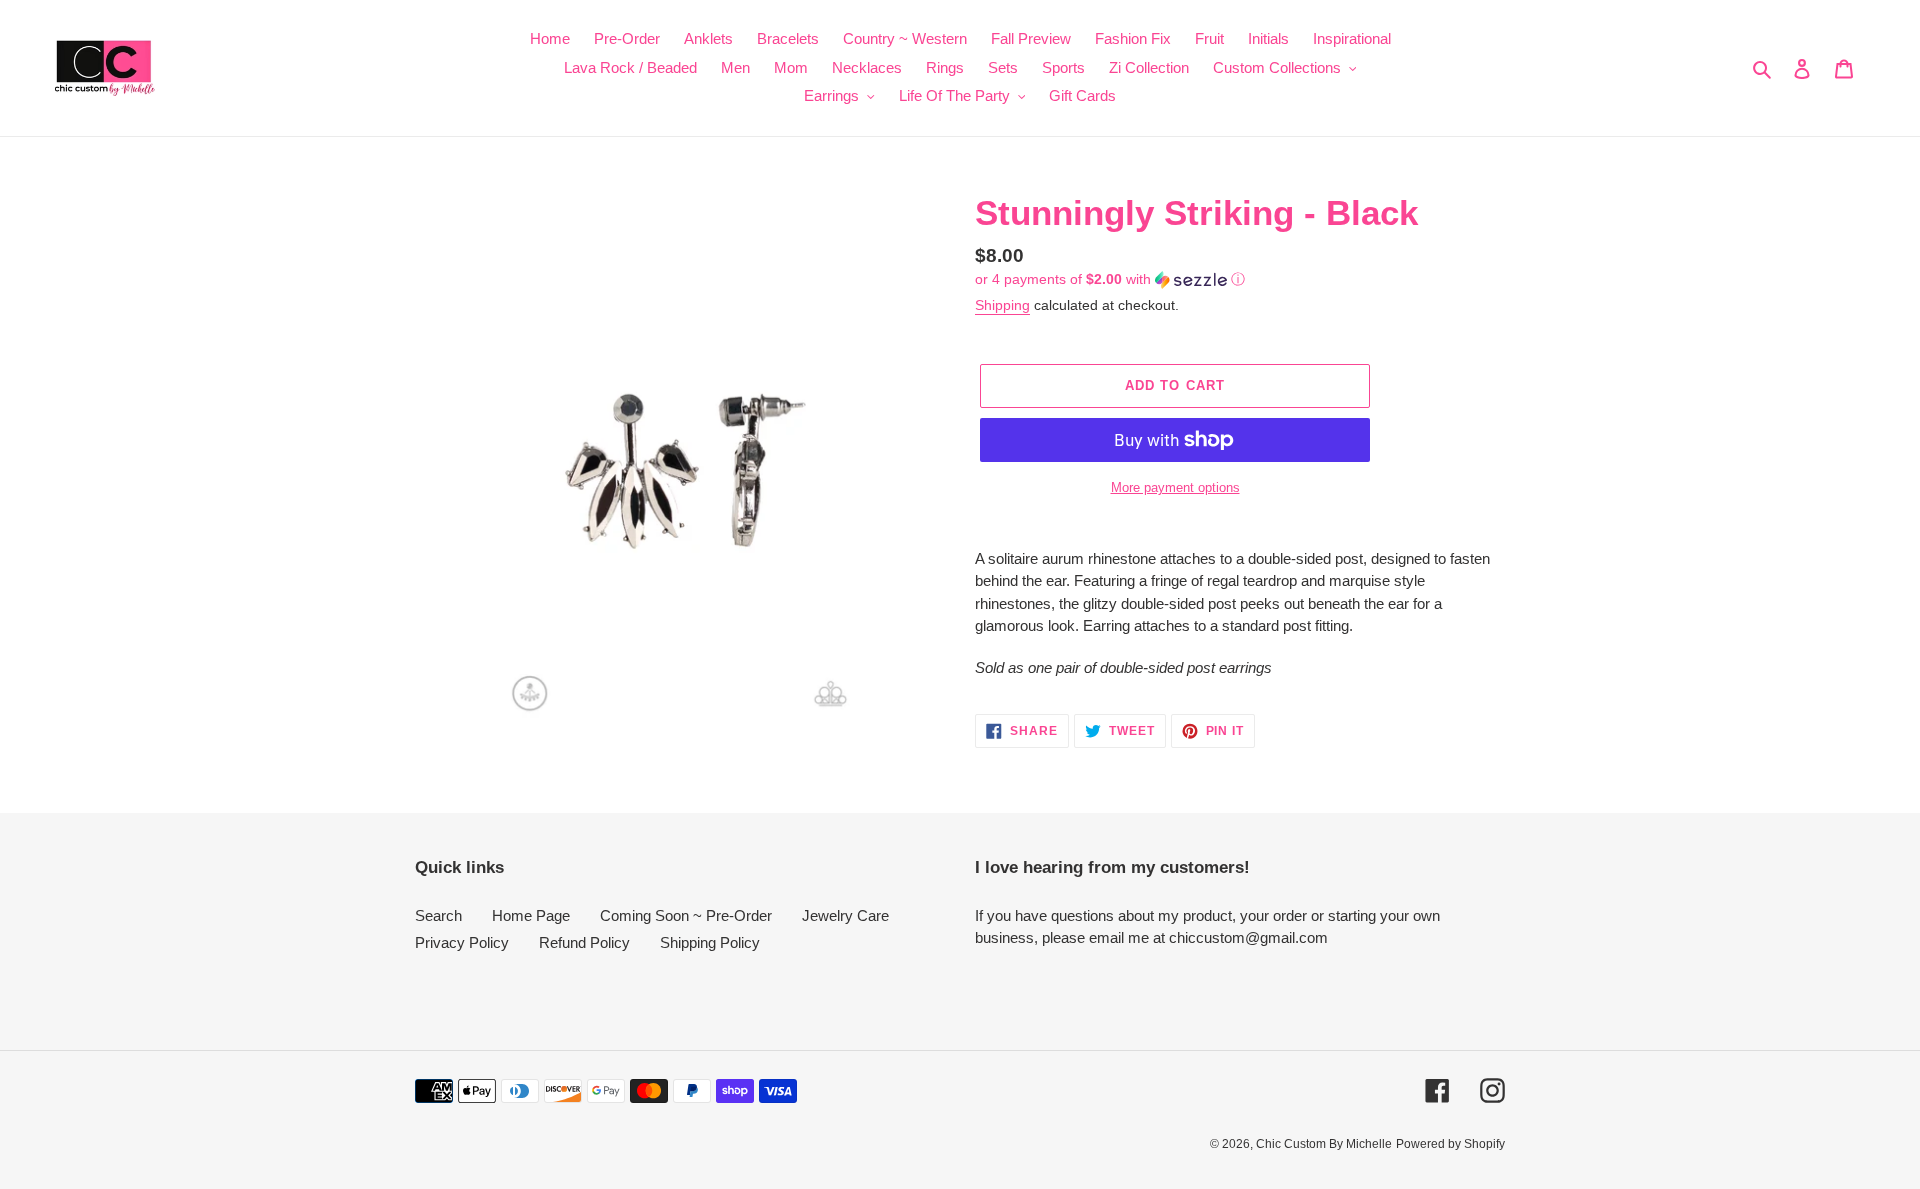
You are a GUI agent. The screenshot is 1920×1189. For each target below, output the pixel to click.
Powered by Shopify (1450, 1144)
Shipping (1002, 305)
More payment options (1175, 487)
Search (438, 915)
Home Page (531, 915)
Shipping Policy (710, 942)
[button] (1110, 279)
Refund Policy (584, 942)
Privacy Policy (462, 942)
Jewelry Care (845, 915)
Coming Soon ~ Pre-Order (686, 915)
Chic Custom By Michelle (1324, 1144)
